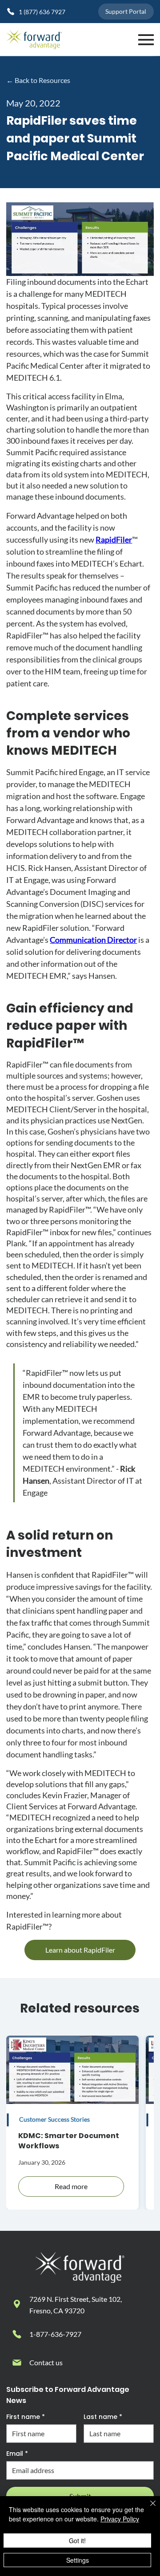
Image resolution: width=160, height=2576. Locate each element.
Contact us (46, 2362)
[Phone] (17, 2334)
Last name (103, 2417)
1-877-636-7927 (55, 2334)
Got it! (77, 2541)
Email (17, 2454)
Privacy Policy (120, 2519)
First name (26, 2417)
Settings (78, 2560)
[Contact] (17, 2363)
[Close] (148, 2509)
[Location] (17, 2304)
